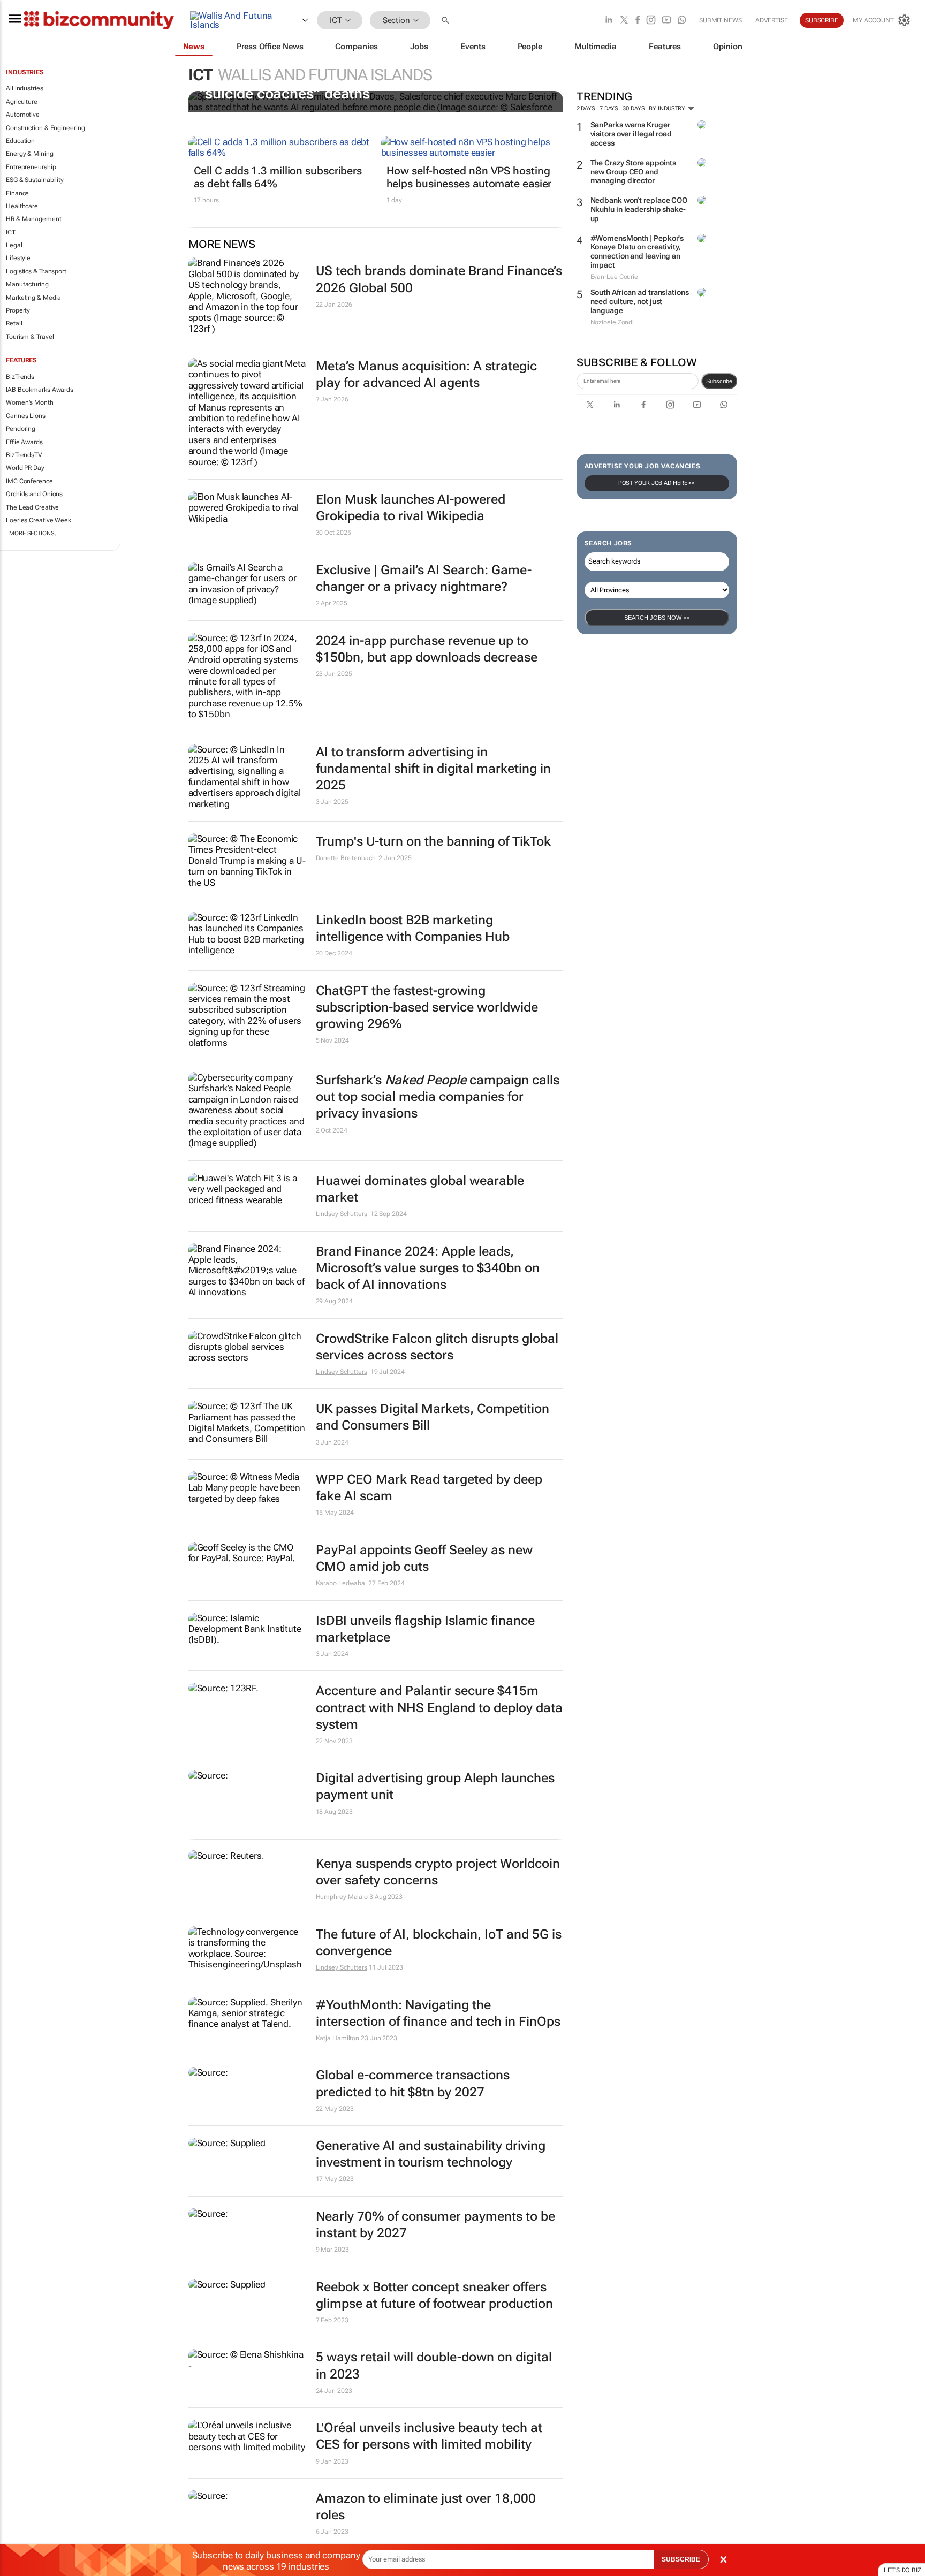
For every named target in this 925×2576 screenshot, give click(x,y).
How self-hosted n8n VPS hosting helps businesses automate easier (469, 177)
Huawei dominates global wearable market (420, 1189)
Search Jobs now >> (657, 618)
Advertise (772, 20)
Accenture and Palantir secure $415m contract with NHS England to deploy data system (439, 1707)
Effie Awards (24, 442)
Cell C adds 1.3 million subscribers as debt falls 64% (278, 177)
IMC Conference (29, 481)
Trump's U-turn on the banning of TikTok (433, 841)
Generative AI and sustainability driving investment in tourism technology (431, 2154)
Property (18, 310)
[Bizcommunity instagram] (651, 21)
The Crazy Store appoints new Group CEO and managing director (634, 172)
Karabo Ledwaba (341, 1583)
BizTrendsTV (24, 455)
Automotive (23, 115)
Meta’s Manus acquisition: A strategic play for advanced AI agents (426, 374)
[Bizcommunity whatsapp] (682, 21)
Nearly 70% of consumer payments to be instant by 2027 (435, 2225)
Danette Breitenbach (346, 858)
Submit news (721, 20)
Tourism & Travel (30, 337)
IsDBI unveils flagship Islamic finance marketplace (425, 1629)
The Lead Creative (32, 507)
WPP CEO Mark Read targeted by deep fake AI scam (429, 1488)
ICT (11, 232)
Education (20, 141)
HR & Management (34, 219)
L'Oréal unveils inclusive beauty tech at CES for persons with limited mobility (429, 2436)
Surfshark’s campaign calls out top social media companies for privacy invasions (438, 1097)
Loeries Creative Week (39, 520)
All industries (25, 88)
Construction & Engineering (45, 128)
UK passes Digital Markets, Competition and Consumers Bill (433, 1417)
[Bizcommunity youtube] (666, 21)
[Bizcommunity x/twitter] (624, 21)
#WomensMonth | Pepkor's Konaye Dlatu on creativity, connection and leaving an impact (637, 252)
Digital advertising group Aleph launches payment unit (435, 1786)
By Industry (668, 108)
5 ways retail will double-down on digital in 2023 (434, 2365)
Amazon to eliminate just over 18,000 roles (426, 2507)
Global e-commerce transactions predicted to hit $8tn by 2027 (413, 2083)
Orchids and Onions (34, 494)
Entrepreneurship (31, 167)
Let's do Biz (903, 2570)
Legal (14, 245)
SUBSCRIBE (681, 2559)
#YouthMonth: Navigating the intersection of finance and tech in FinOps (438, 2013)
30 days (634, 108)
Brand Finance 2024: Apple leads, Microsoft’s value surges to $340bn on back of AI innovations (428, 1268)
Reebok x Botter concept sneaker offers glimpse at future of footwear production (434, 2295)
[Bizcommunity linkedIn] (609, 21)
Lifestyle (18, 258)
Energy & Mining (30, 154)
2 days (586, 108)
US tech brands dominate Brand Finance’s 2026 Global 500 (439, 279)
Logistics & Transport (36, 271)
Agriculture (22, 102)
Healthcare (22, 206)
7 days (609, 108)
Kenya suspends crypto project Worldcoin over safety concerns (438, 1872)
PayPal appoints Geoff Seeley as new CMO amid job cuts (424, 1558)
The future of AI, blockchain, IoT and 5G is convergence (439, 1943)
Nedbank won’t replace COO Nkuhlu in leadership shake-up (639, 209)
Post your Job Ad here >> (657, 483)
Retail (14, 323)
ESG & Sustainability (35, 180)
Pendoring (21, 429)
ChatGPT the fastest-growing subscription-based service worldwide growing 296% (427, 1007)
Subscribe (719, 381)
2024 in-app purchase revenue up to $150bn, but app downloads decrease (427, 649)
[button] (446, 21)
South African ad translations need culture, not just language (640, 301)
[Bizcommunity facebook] (638, 21)
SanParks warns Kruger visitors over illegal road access (631, 134)
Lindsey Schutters (342, 1214)
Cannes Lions (26, 416)
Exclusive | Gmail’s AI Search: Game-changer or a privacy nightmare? (424, 578)
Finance (17, 193)
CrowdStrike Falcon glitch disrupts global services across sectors (437, 1347)
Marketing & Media (33, 298)
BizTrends (20, 377)
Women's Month (30, 402)
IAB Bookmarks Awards (40, 390)
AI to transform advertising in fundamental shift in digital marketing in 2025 (433, 769)
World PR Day (25, 468)
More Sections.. (33, 533)
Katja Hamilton (338, 2038)
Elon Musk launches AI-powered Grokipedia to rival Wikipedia (411, 508)
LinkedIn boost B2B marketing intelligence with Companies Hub (413, 928)
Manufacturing (27, 284)
